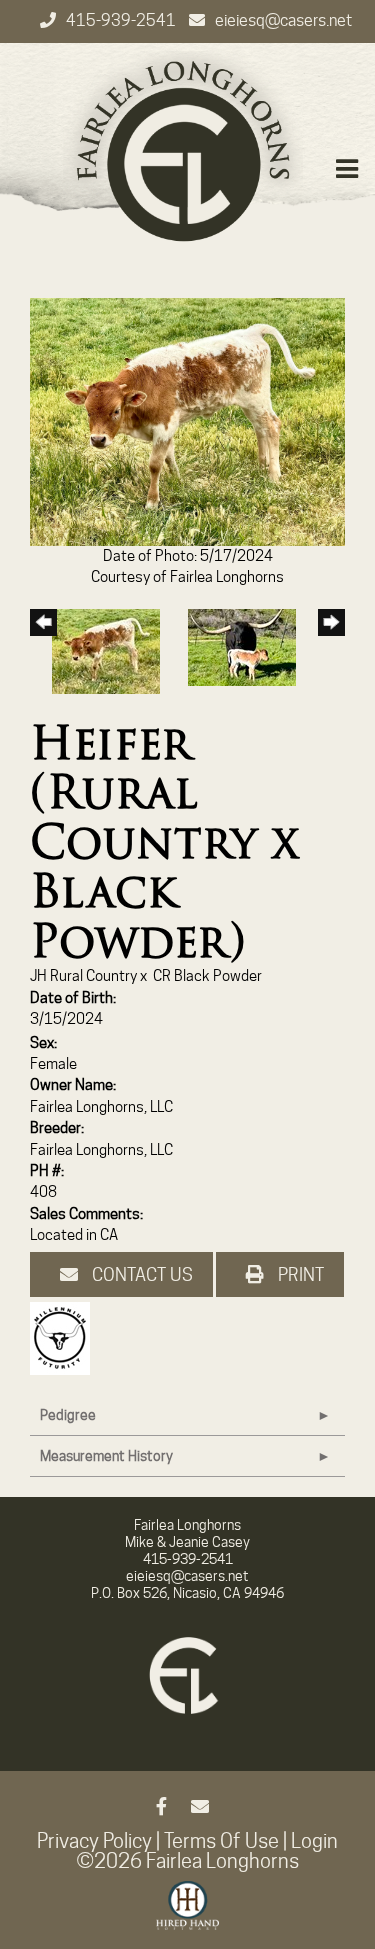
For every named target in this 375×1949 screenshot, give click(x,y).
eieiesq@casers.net (283, 20)
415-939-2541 (122, 20)
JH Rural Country (83, 976)
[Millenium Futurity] (65, 1338)
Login (314, 1841)
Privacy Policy (94, 1841)
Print (299, 1274)
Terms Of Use (221, 1841)
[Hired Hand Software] (187, 1914)
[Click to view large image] (187, 421)
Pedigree (68, 1415)
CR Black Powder (207, 976)
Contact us (140, 1274)
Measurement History (106, 1456)
